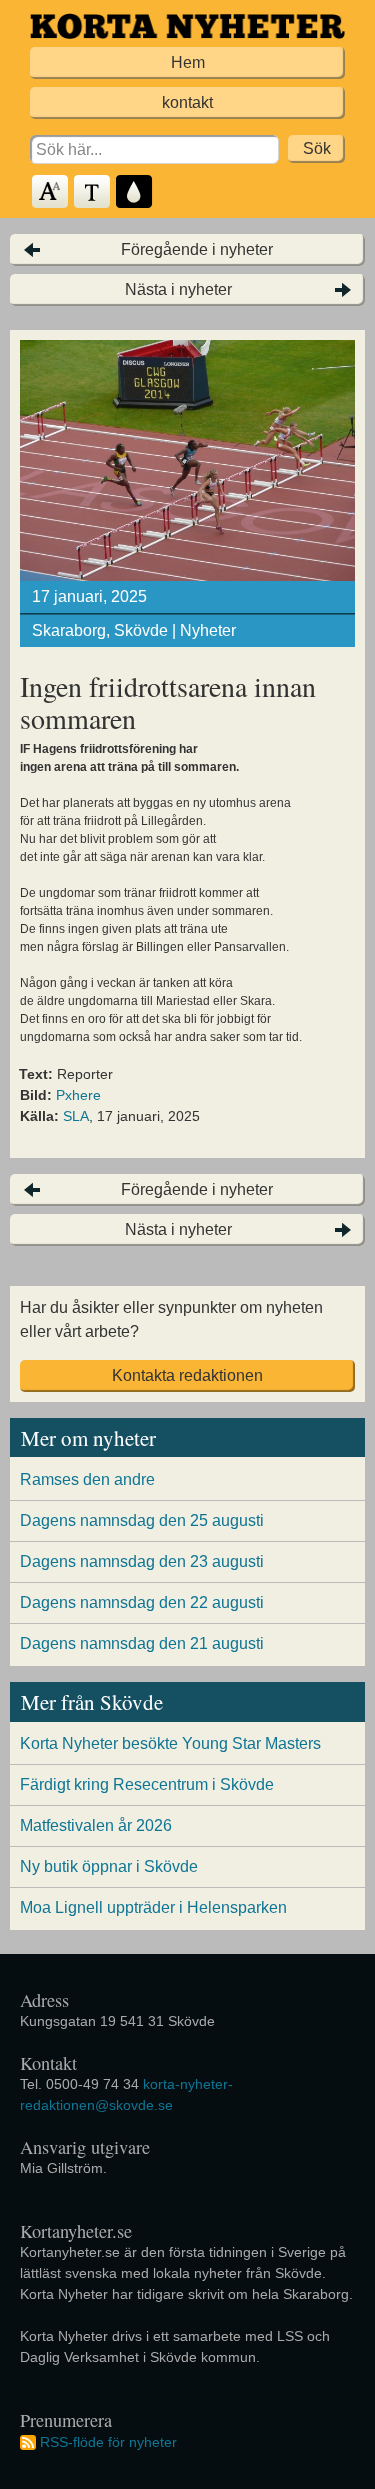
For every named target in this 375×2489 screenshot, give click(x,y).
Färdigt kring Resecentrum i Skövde (147, 1784)
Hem (188, 62)
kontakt (187, 102)
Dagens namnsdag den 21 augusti (142, 1643)
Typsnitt (93, 192)
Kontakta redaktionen (187, 1375)
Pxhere (78, 1095)
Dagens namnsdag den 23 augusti (142, 1561)
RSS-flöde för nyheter (108, 2442)
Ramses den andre (87, 1479)
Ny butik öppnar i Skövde (109, 1866)
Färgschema (135, 192)
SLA (76, 1116)
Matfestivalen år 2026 (96, 1825)
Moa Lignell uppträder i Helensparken (153, 1907)
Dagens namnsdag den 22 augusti (142, 1602)
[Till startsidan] (187, 26)
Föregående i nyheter (197, 249)
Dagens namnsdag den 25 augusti (142, 1520)
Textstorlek (51, 192)
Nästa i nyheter (178, 289)
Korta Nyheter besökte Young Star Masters (170, 1743)
